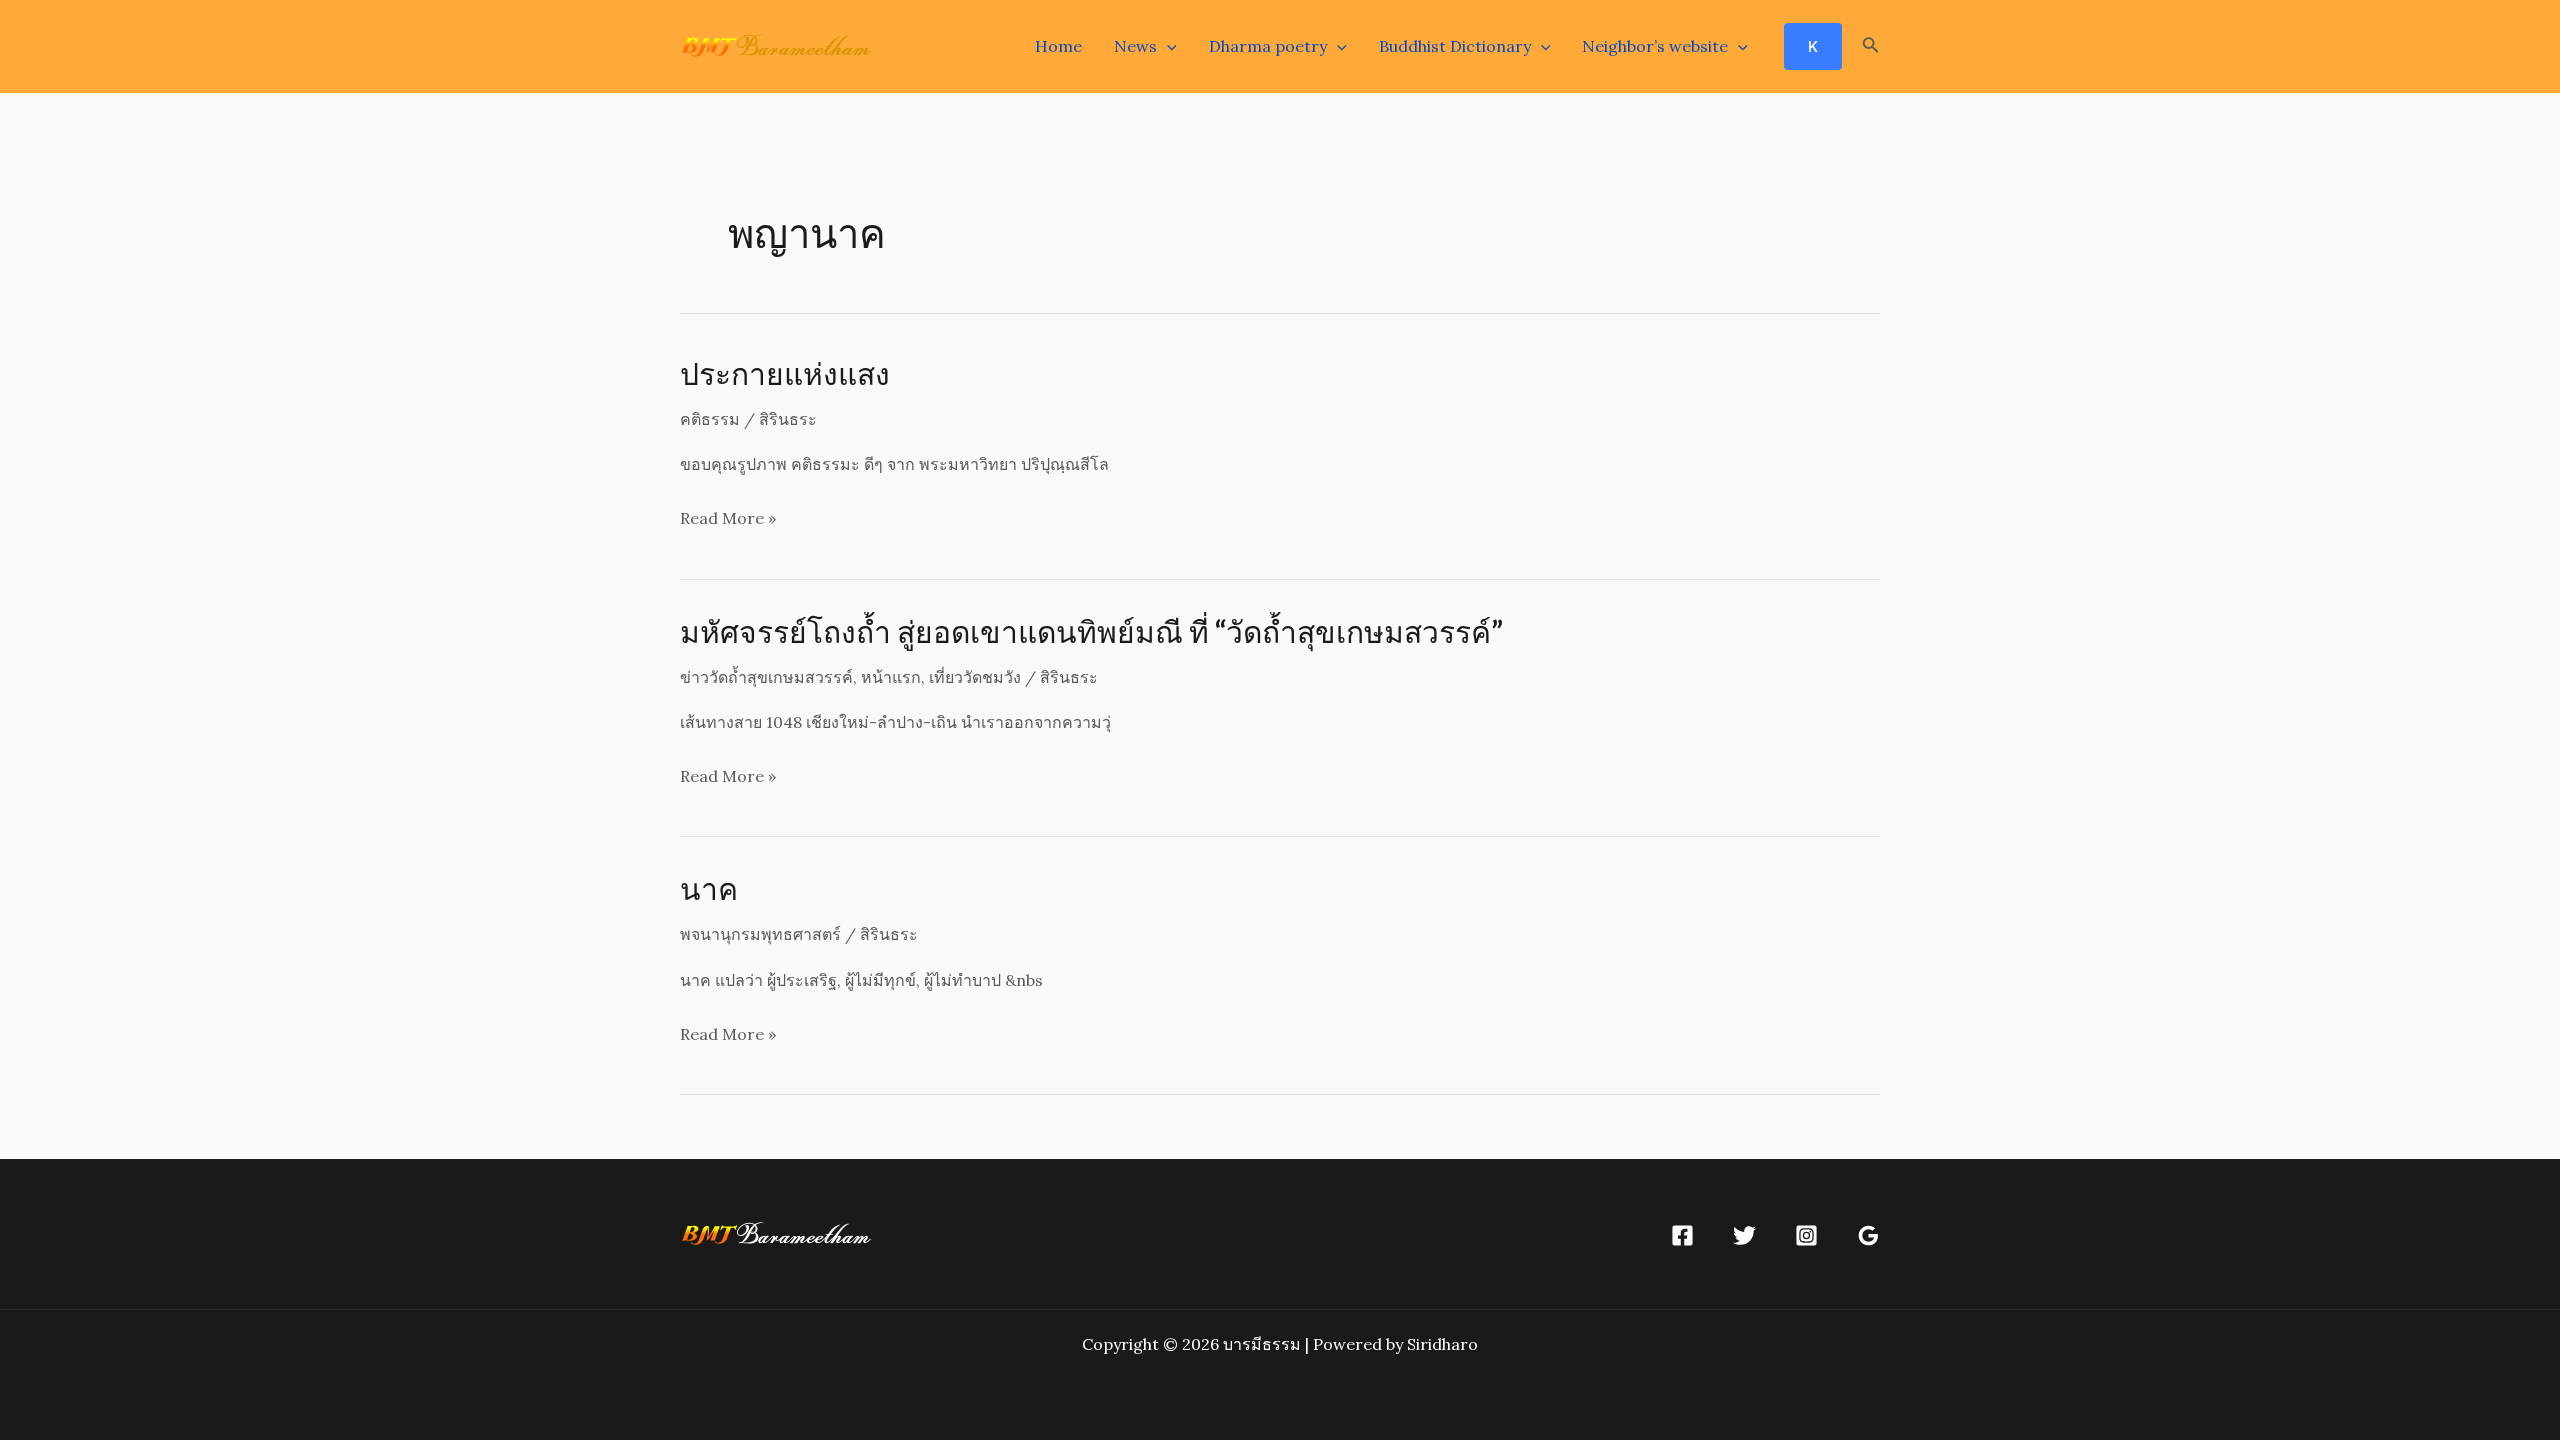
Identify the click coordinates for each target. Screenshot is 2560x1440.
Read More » (728, 520)
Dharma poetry (1268, 46)
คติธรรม (710, 419)
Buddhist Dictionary (1455, 46)
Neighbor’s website (1655, 46)
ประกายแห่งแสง (785, 373)
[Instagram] (1806, 1235)
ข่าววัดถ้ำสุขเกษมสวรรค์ (766, 677)
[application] (1167, 46)
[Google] (1868, 1235)
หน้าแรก (891, 677)
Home (1058, 46)
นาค (709, 888)
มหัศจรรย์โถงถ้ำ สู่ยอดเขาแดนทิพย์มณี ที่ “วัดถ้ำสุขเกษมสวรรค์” (1091, 631)
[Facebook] (1682, 1235)
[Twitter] (1744, 1235)
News (1135, 46)
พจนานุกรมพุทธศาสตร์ (760, 934)
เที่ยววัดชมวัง (975, 677)
